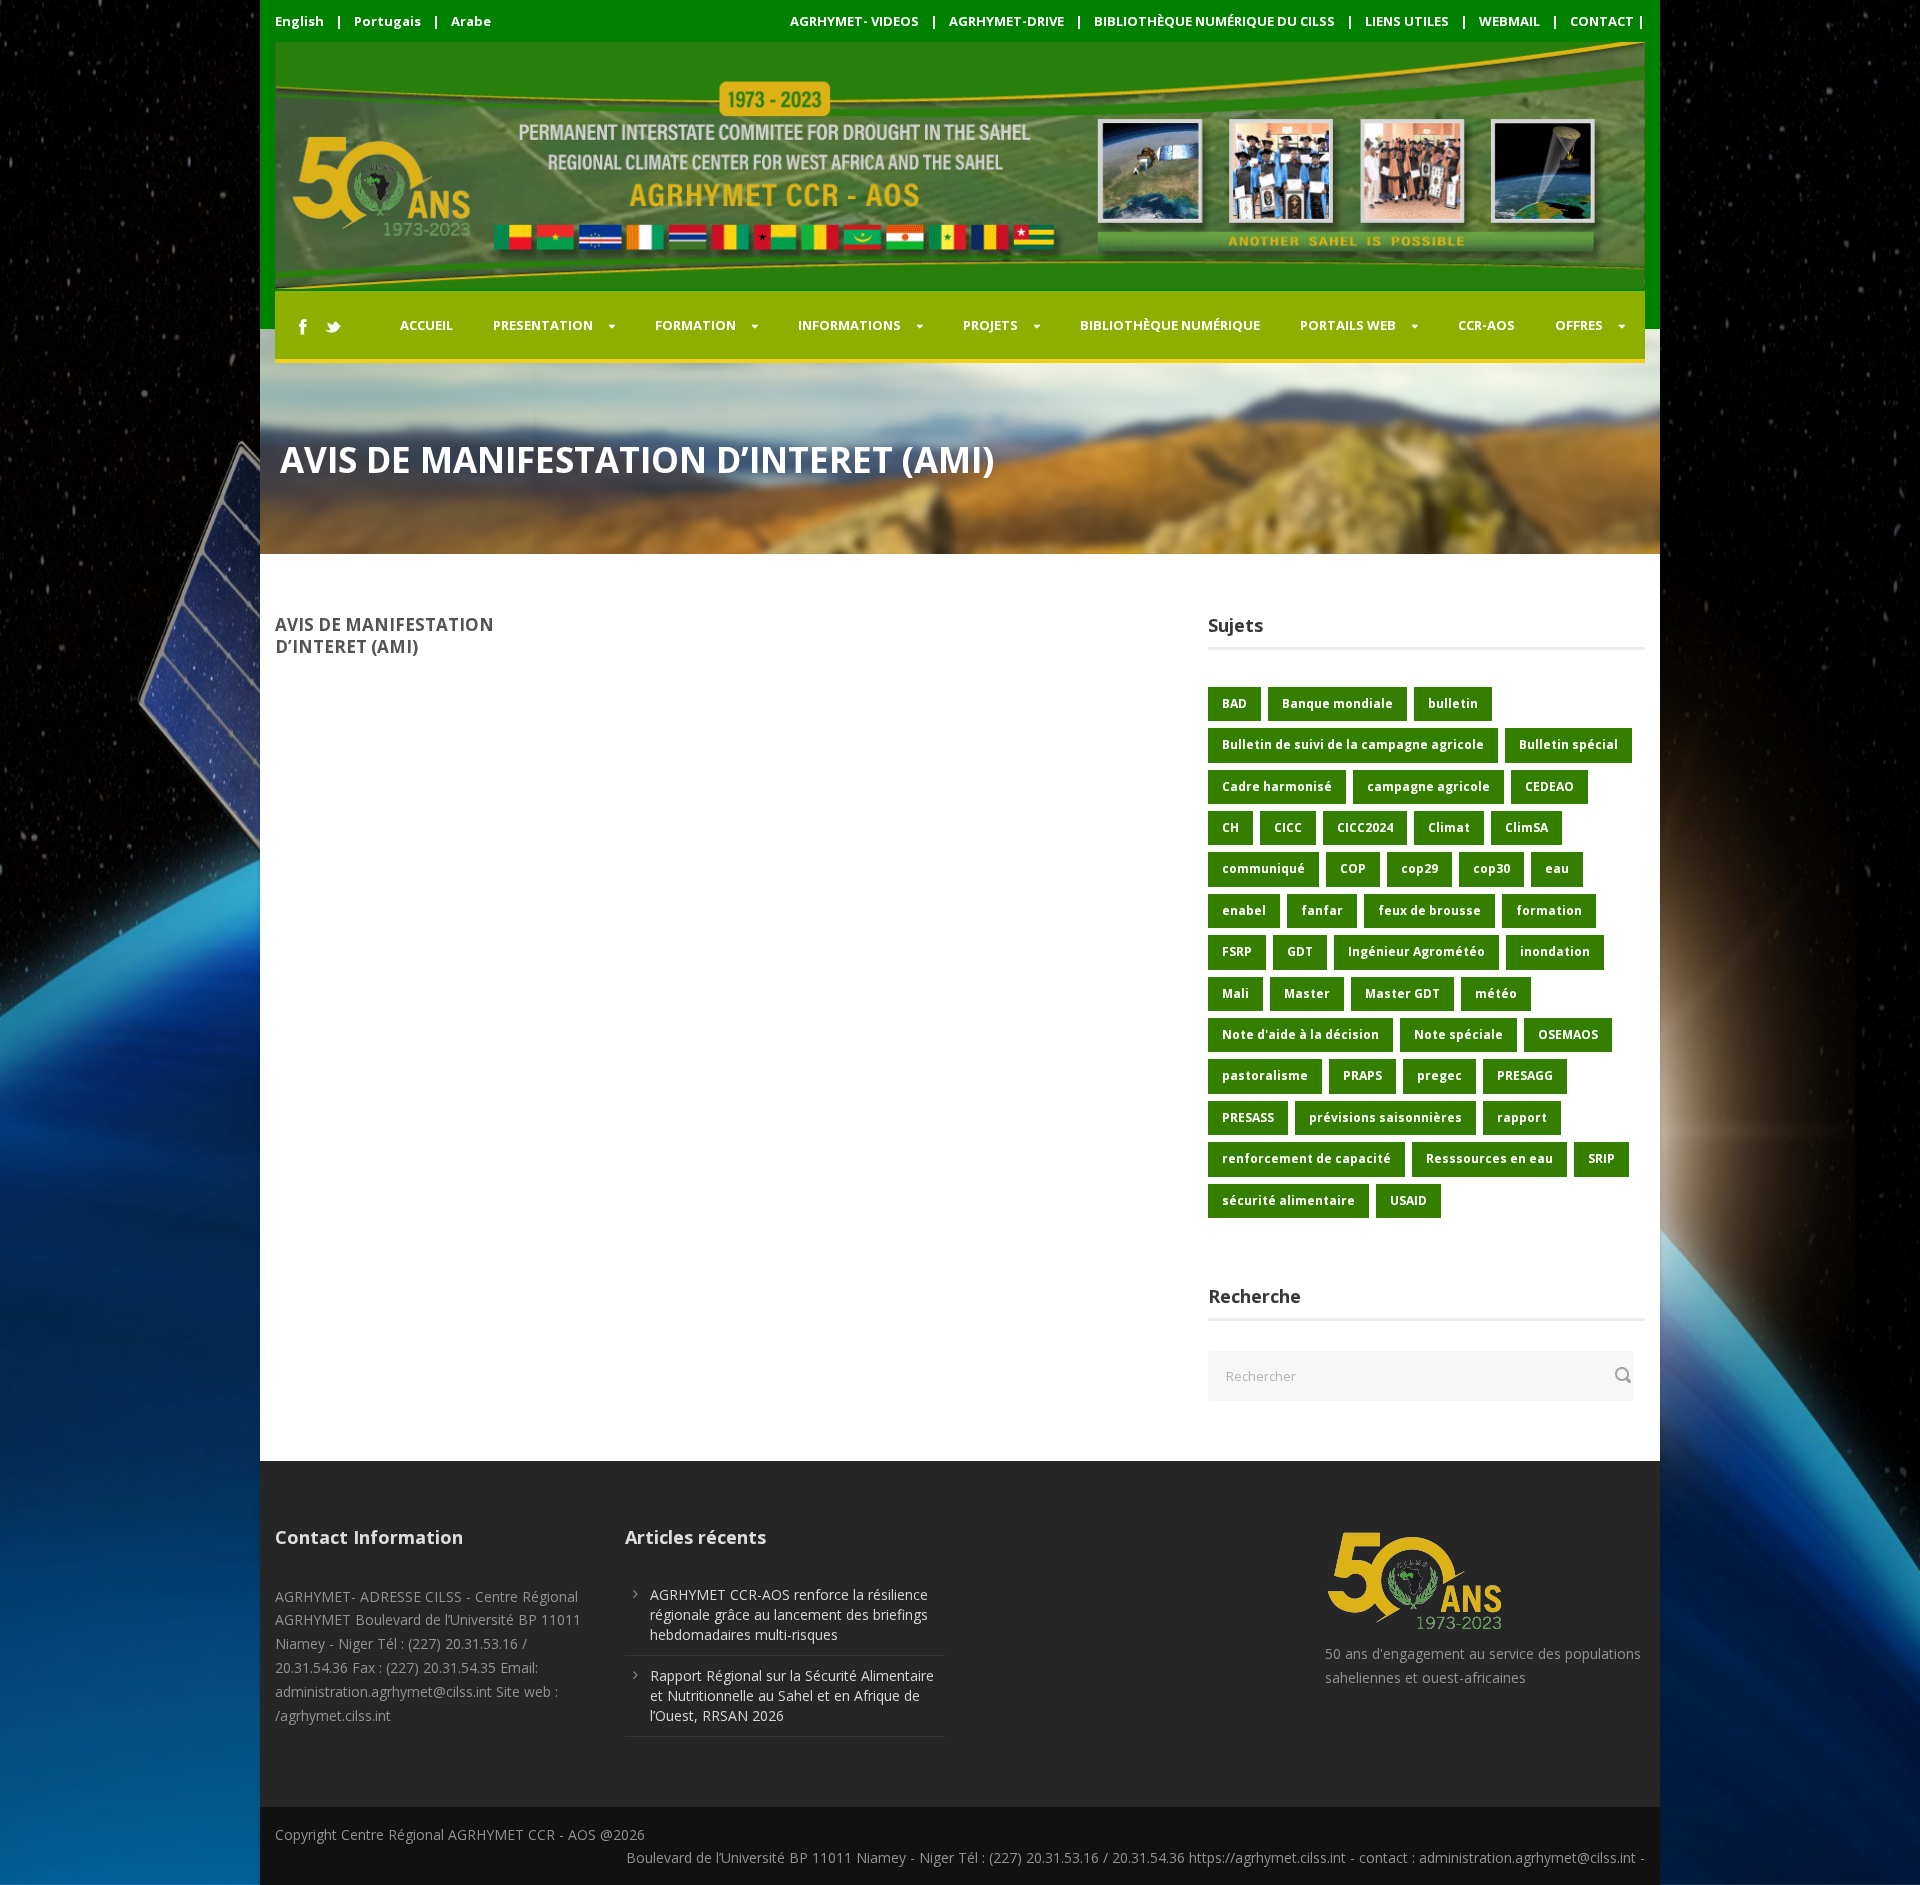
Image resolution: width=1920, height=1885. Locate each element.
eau (1557, 868)
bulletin (1453, 703)
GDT (1300, 951)
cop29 (1419, 868)
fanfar (1322, 910)
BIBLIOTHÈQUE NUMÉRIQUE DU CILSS (1214, 21)
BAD (1234, 703)
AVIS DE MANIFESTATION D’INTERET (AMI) (384, 635)
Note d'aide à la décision (1300, 1034)
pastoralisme (1265, 1075)
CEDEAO (1549, 786)
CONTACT (1602, 21)
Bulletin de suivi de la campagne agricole (1353, 744)
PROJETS (990, 325)
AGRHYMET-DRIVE (1006, 21)
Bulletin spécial (1568, 744)
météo (1496, 993)
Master (1307, 993)
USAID (1408, 1200)
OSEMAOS (1568, 1034)
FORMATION (695, 325)
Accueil (426, 325)
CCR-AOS (1486, 325)
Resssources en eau (1489, 1158)
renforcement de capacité (1306, 1158)
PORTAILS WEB (1348, 325)
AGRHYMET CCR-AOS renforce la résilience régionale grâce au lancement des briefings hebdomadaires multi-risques (789, 1614)
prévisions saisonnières (1385, 1117)
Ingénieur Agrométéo (1416, 951)
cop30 (1491, 868)
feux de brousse (1429, 910)
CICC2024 (1365, 827)
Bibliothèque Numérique (1170, 325)
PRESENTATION (543, 325)
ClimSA (1526, 827)
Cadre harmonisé (1277, 786)
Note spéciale (1458, 1034)
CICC (1288, 827)
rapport (1522, 1117)
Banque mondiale (1337, 703)
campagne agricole (1428, 786)
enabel (1244, 910)
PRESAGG (1525, 1075)
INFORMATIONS (849, 325)
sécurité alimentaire (1288, 1200)
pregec (1439, 1075)
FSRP (1237, 951)
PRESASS (1248, 1117)
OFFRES (1579, 325)
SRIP (1601, 1158)
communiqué (1263, 868)
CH (1230, 827)
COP (1353, 868)
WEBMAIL (1509, 21)
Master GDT (1402, 993)
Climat (1449, 827)
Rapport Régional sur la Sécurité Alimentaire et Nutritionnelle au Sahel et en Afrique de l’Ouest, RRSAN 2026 (792, 1695)
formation (1549, 910)
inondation (1555, 951)
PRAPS (1362, 1075)
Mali (1235, 993)
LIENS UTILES (1407, 21)
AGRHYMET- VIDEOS (854, 21)
